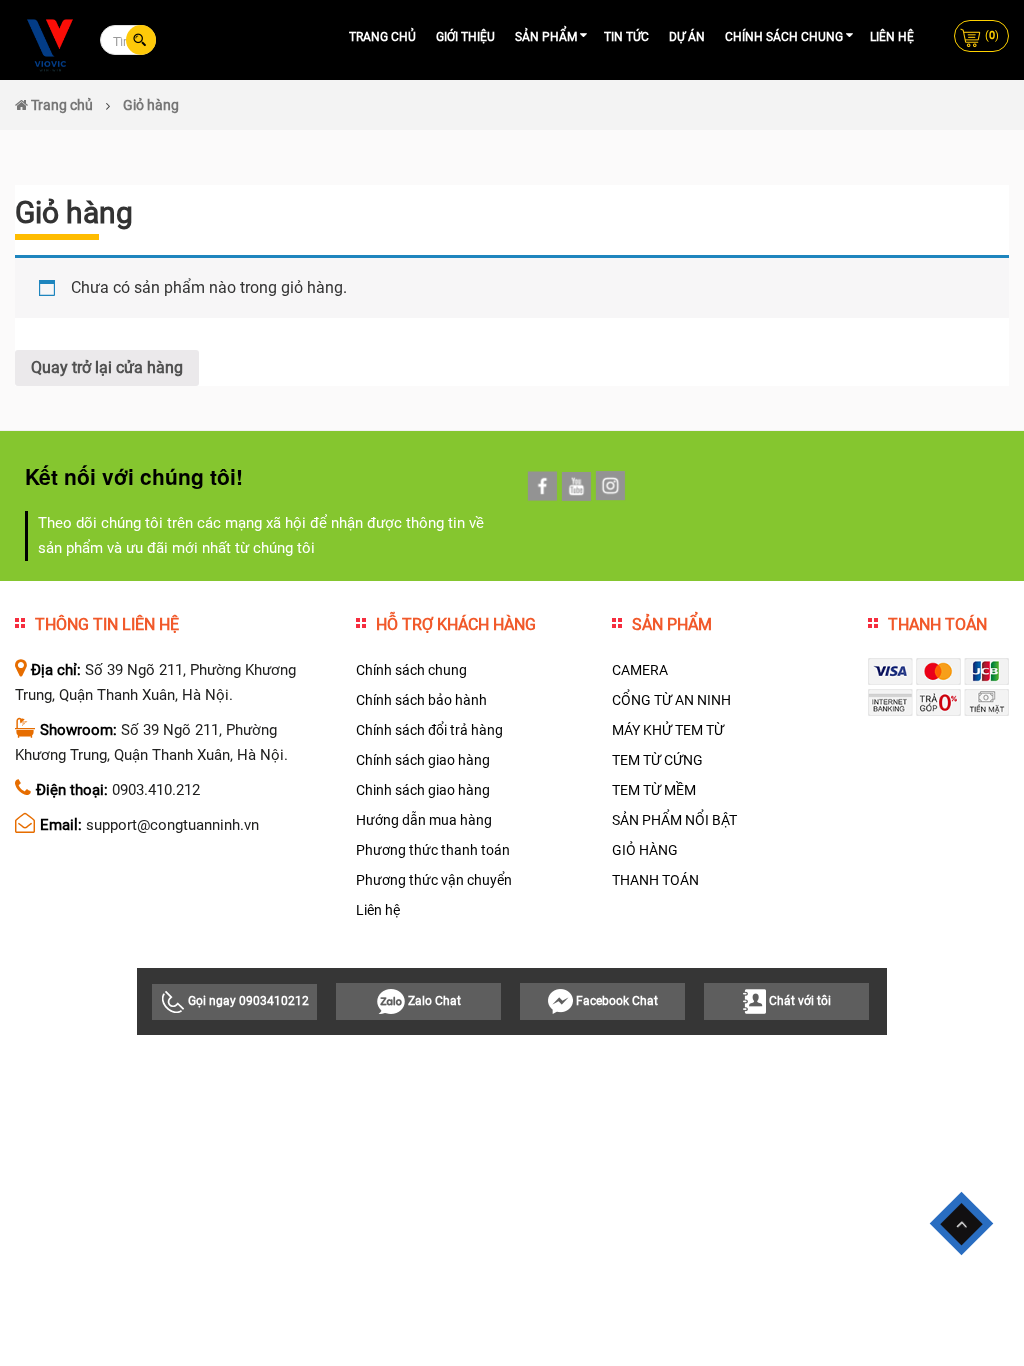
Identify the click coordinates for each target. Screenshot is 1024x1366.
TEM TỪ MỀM (654, 790)
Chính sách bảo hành (421, 700)
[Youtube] (576, 486)
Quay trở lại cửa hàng (107, 367)
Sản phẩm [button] (672, 624)
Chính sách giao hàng (423, 760)
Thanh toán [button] (937, 624)
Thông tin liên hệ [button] (107, 624)
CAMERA (640, 670)
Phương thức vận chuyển (434, 880)
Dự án (687, 37)
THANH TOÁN (655, 880)
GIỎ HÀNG (645, 850)
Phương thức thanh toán (433, 850)
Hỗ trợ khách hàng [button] (456, 624)
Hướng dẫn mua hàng (424, 820)
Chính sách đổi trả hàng (429, 730)
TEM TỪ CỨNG (657, 760)
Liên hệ (892, 37)
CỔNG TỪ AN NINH (671, 700)
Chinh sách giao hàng (423, 790)
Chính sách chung (784, 37)
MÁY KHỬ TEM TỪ (668, 730)
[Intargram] (610, 486)
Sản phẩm (546, 37)
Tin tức (626, 37)
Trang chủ (382, 37)
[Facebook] (542, 486)
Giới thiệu (465, 37)
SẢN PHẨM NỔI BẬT (674, 820)
